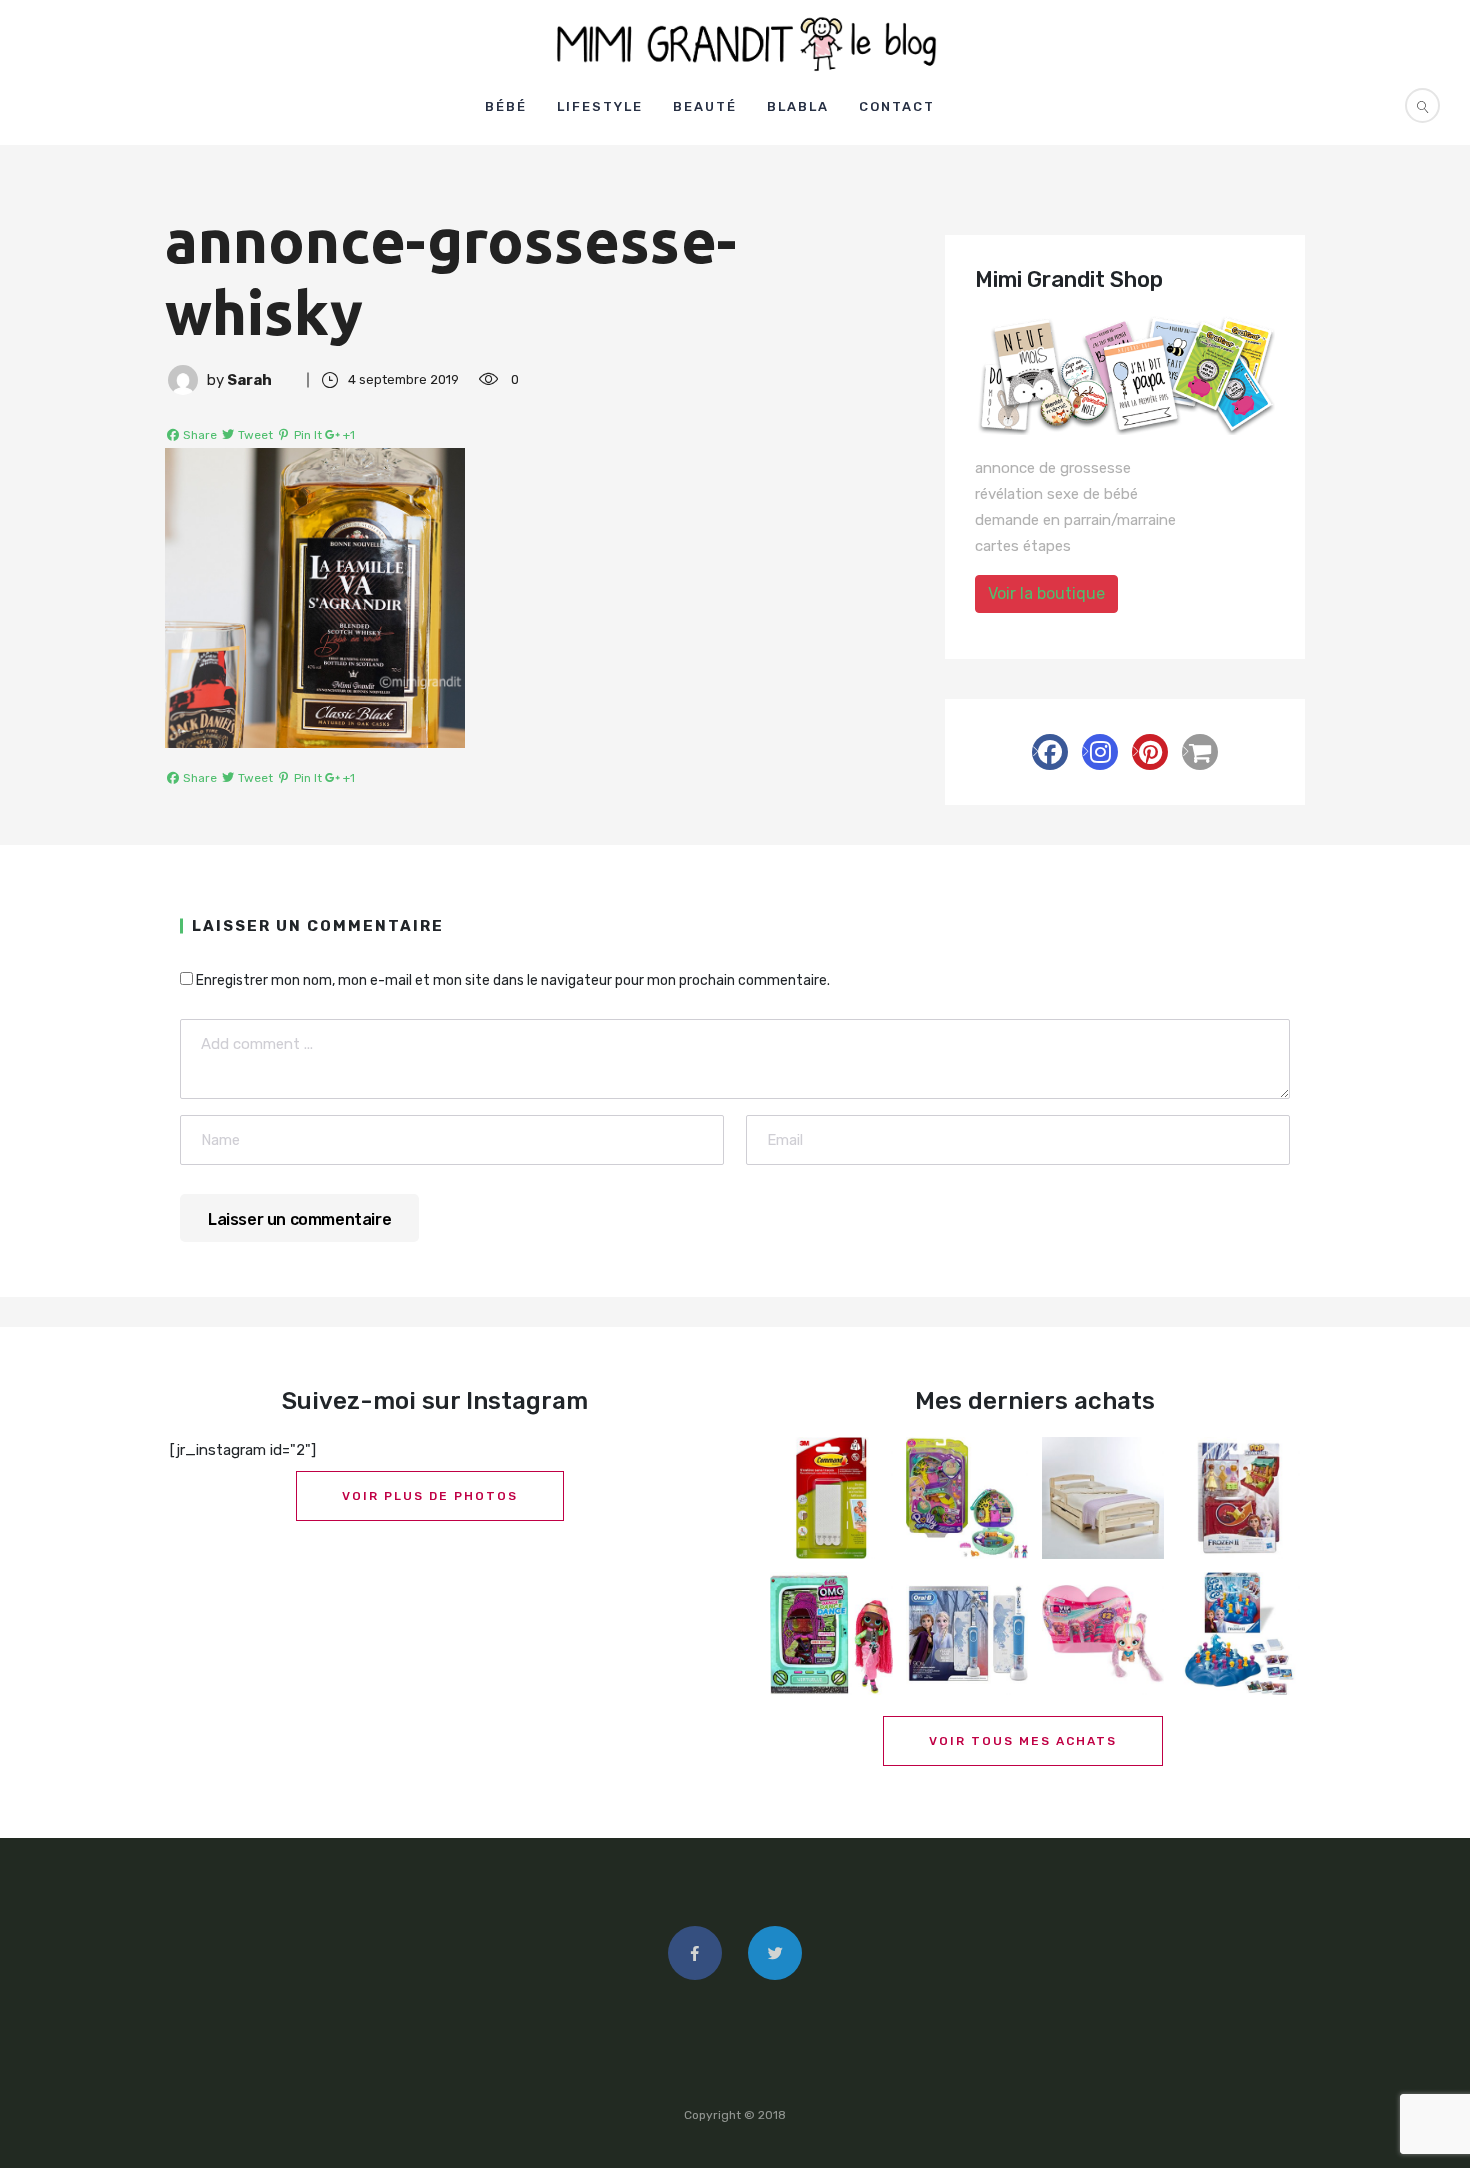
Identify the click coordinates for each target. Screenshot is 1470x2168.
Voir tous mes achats (1023, 1741)
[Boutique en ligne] (1200, 752)
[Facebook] (1050, 752)
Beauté (705, 106)
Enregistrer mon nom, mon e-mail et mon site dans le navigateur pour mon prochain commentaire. (513, 980)
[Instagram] (1100, 752)
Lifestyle (600, 106)
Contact (897, 106)
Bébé (506, 106)
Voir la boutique (1046, 593)
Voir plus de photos (430, 1496)
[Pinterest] (1150, 752)
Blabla (798, 106)
